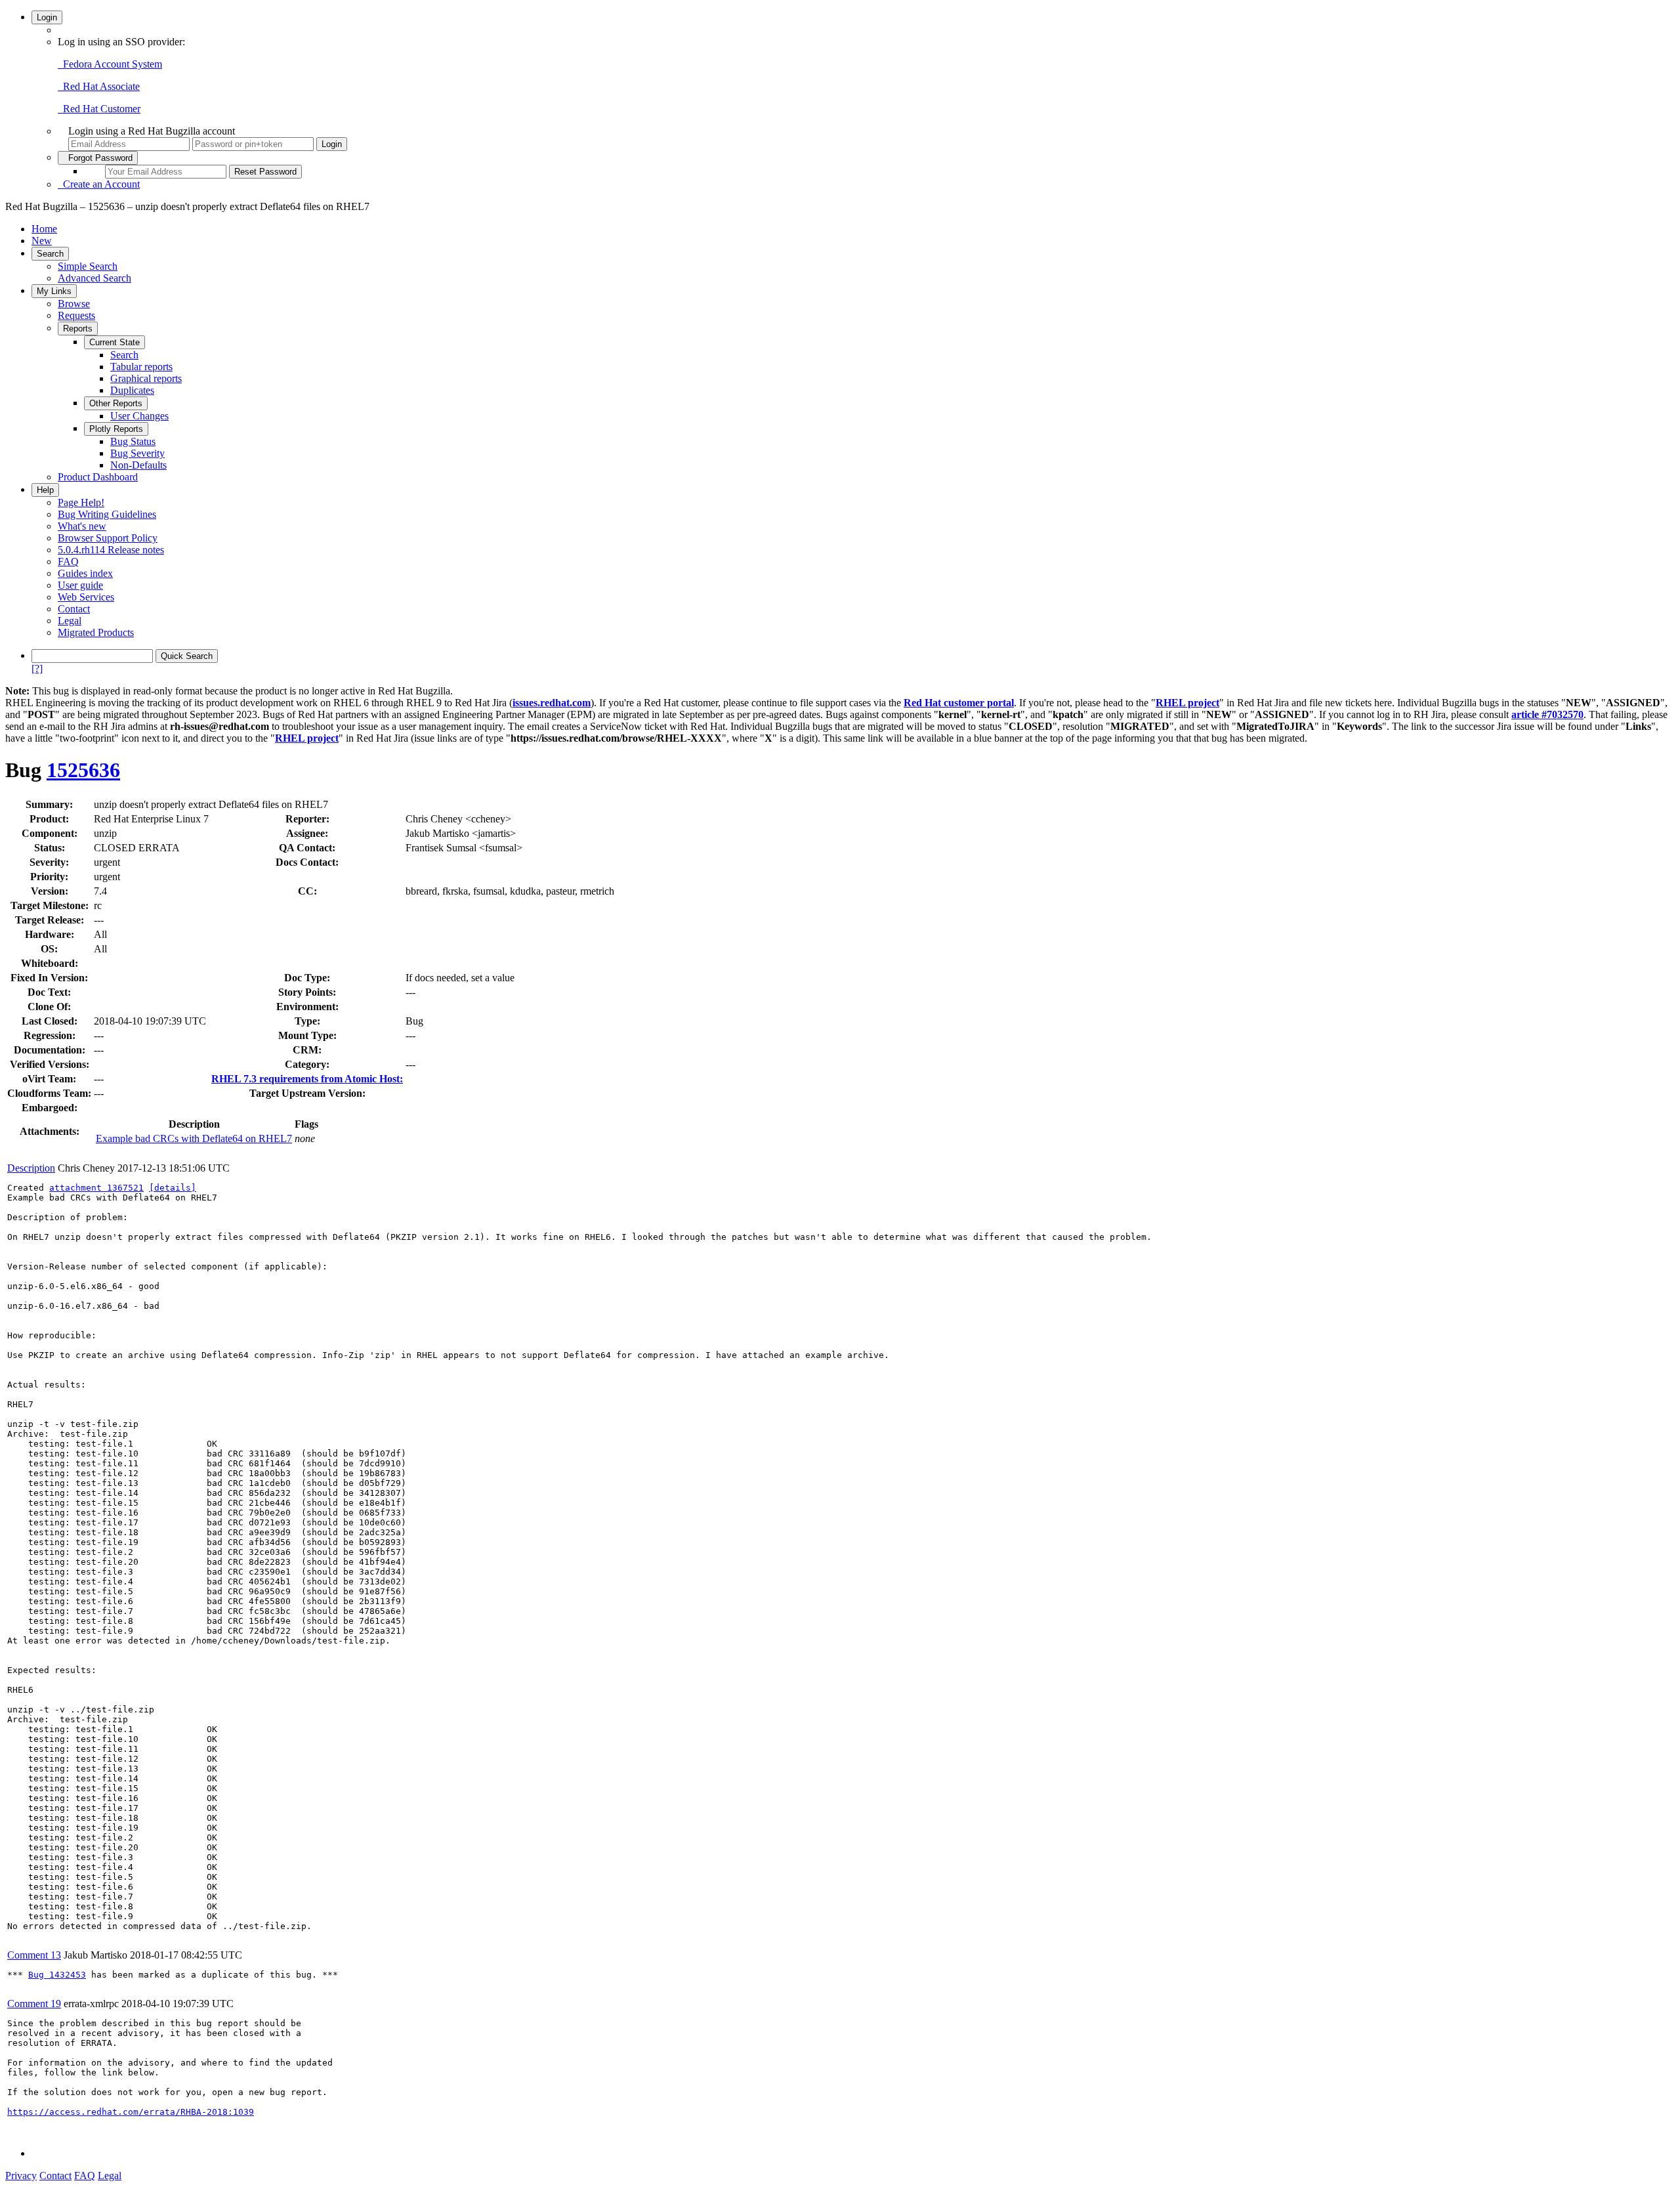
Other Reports (116, 403)
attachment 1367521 (96, 1188)
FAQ (68, 562)
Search (50, 254)
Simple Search (88, 266)
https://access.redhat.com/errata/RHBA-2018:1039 (131, 2112)
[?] (37, 669)
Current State (115, 342)
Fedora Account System (110, 64)
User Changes (139, 416)
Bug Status (133, 441)
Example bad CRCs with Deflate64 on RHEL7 (194, 1138)
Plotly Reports (116, 429)
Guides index (85, 573)
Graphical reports (146, 378)
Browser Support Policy (108, 538)
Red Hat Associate (99, 86)
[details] (173, 1188)
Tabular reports (141, 367)
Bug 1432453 (57, 1975)
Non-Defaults (138, 465)
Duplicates (132, 390)
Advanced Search (94, 278)
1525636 (83, 770)
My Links (54, 291)
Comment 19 (34, 2004)
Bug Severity (137, 453)
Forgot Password (98, 158)
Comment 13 (34, 1955)
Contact (74, 609)
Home (44, 229)
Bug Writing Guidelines (107, 514)
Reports (78, 329)
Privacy (21, 2176)
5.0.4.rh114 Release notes (111, 550)
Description (31, 1168)
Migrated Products (96, 632)
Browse (74, 304)
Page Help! (81, 502)
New (42, 241)
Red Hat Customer (99, 109)
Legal (70, 621)
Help (45, 490)
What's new (82, 526)
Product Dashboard (98, 477)
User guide (80, 585)
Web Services (86, 597)
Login (47, 17)
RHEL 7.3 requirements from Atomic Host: (307, 1079)
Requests (76, 315)
